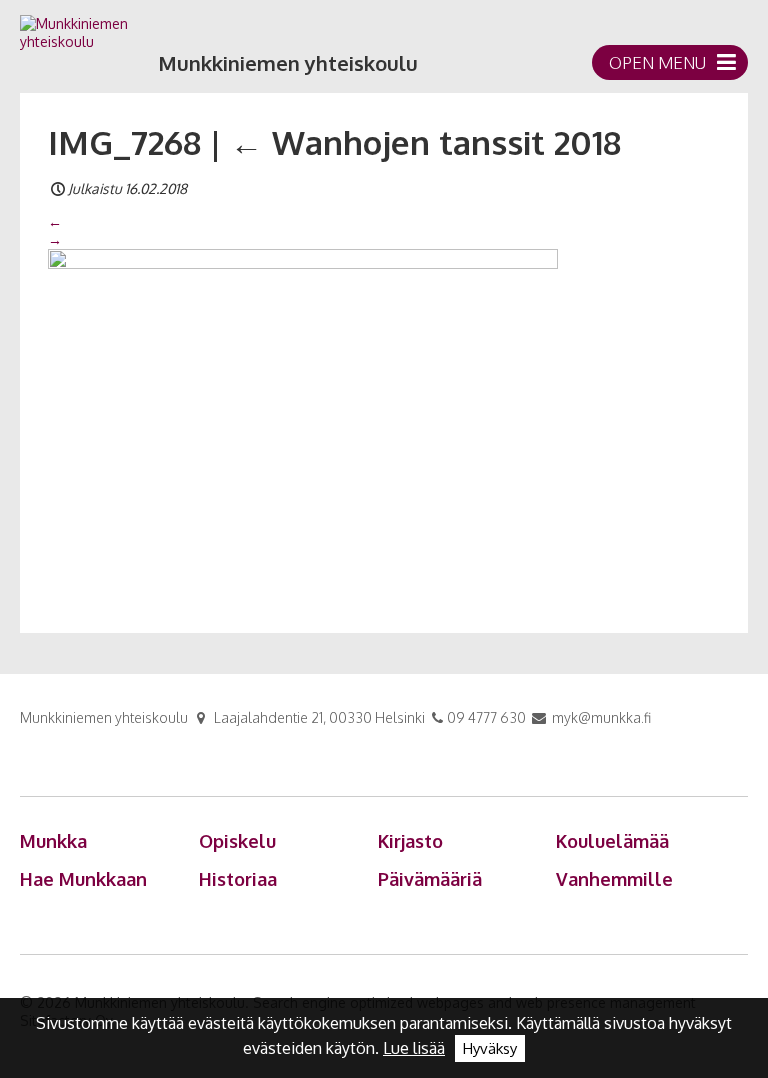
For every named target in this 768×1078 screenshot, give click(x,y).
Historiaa (238, 879)
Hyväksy (490, 1048)
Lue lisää (414, 1048)
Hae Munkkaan (83, 879)
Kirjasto (410, 841)
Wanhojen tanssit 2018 (425, 142)
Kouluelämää (612, 841)
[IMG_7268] (303, 417)
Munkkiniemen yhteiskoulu (288, 63)
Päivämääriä (430, 879)
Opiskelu (237, 841)
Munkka (53, 841)
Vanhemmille (614, 879)
